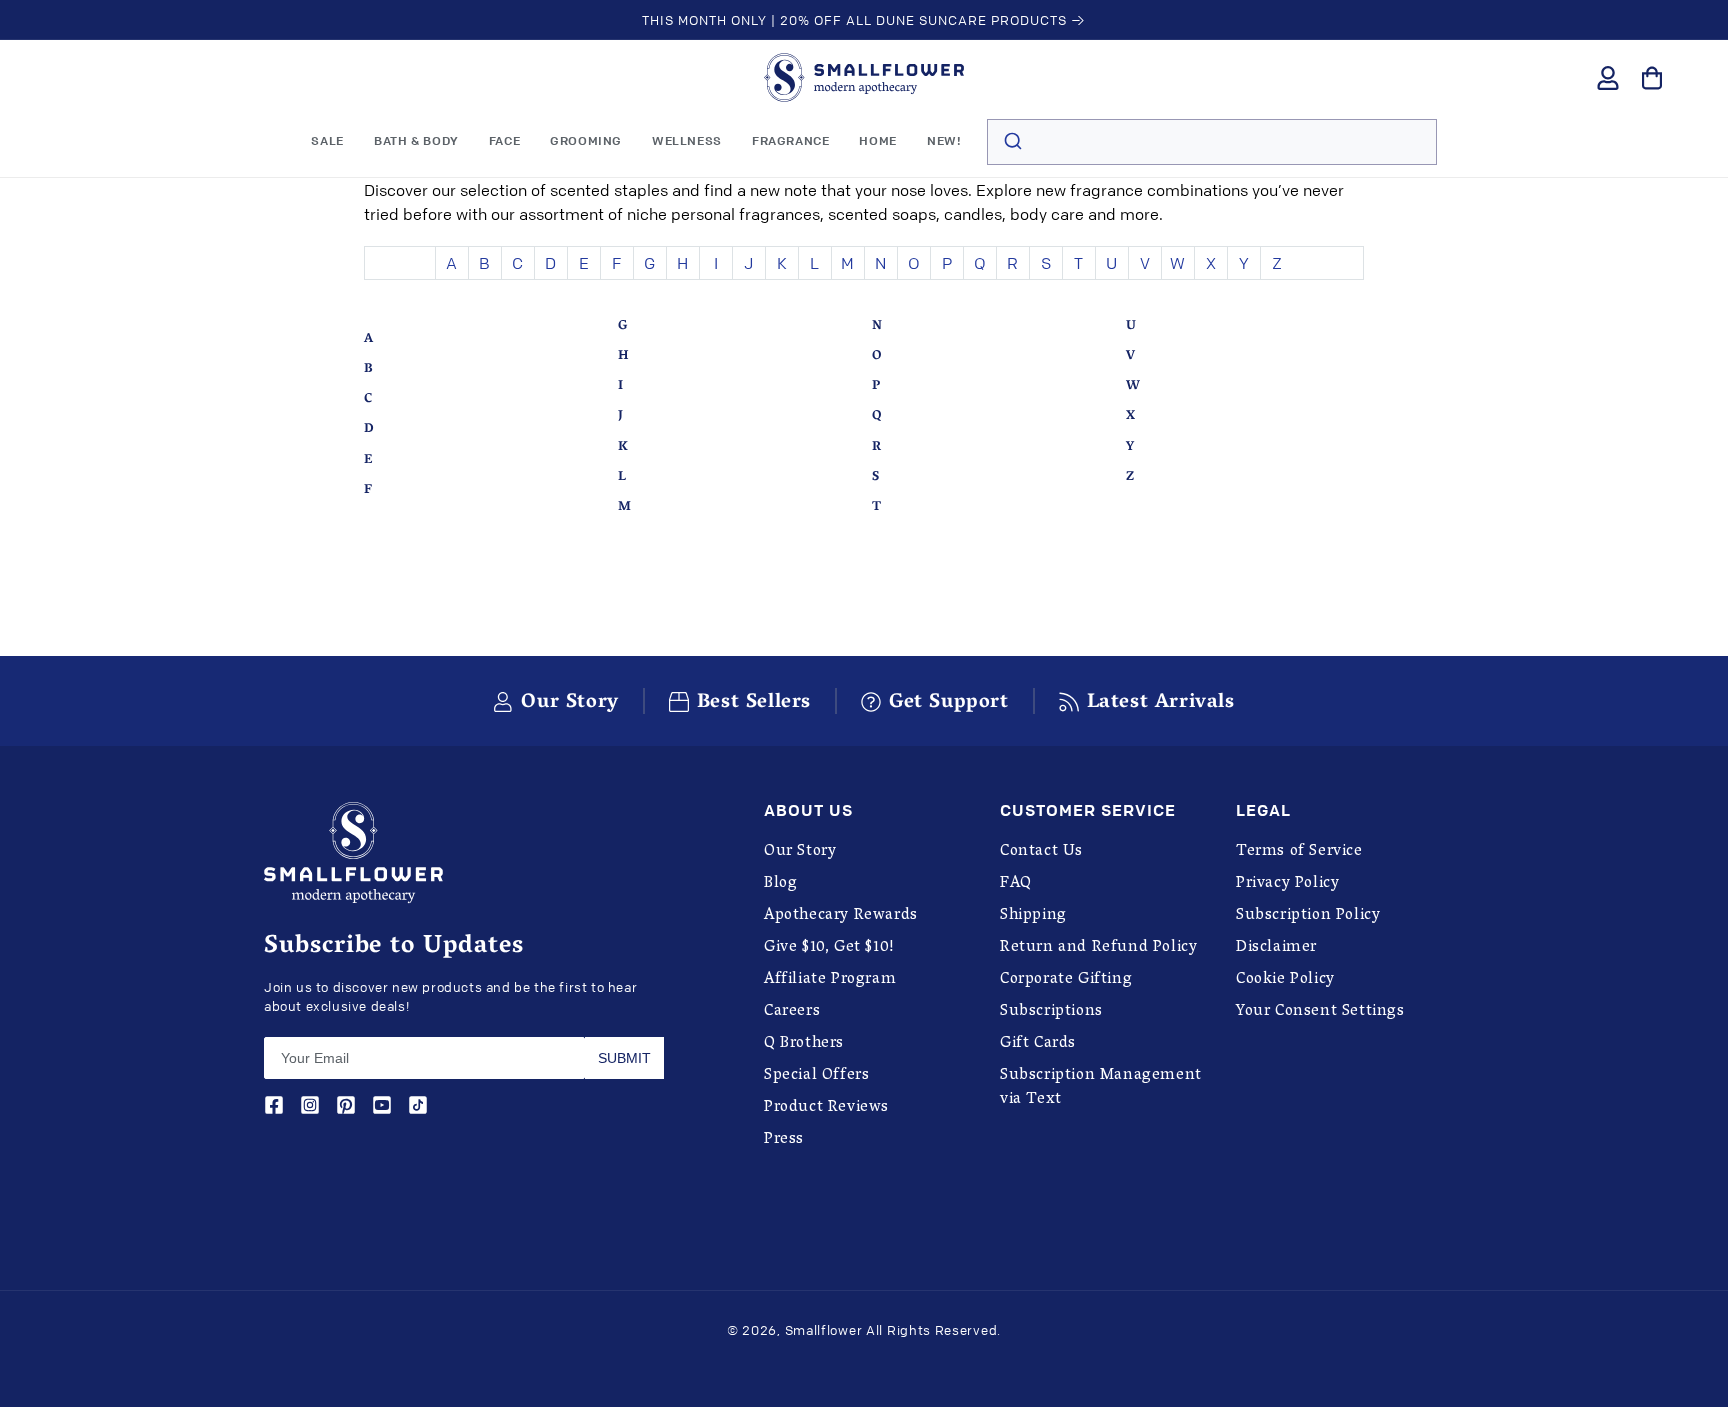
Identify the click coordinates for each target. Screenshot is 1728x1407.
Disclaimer (1276, 948)
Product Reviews (826, 1108)
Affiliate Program (830, 980)
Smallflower (824, 1330)
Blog (780, 884)
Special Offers (816, 1076)
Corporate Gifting (1066, 980)
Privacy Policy (1287, 884)
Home (877, 140)
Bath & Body (416, 140)
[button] (416, 141)
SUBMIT (624, 1058)
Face (504, 140)
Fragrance (790, 140)
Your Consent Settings (1320, 1012)
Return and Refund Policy (1098, 948)
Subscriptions (1051, 1012)
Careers (792, 1012)
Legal (1263, 811)
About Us (808, 811)
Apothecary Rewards (841, 916)
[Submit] (1011, 142)
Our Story (800, 852)
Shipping (1033, 916)
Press (784, 1140)
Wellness (687, 140)
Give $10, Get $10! (829, 948)
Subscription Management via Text (1101, 1088)
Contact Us (1041, 852)
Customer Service (1088, 811)
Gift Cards (1038, 1044)
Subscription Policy (1308, 916)
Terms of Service (1299, 852)
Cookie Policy (1285, 980)
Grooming (586, 140)
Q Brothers (804, 1044)
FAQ (1016, 884)
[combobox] (1212, 142)
